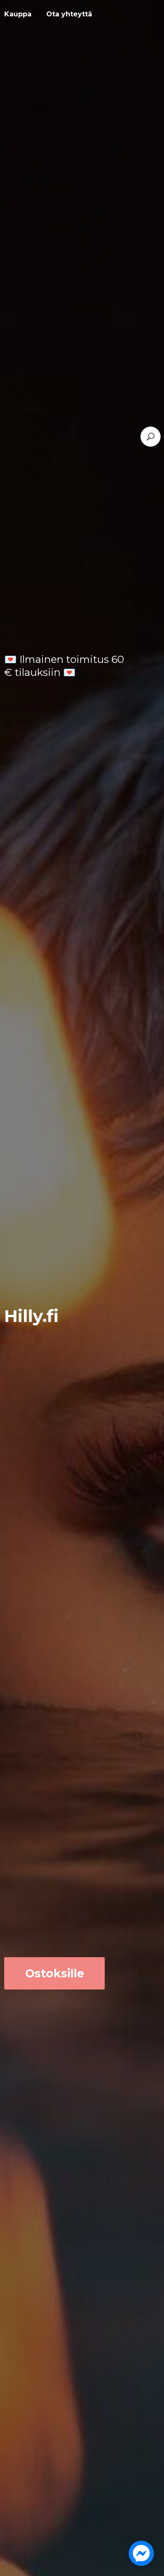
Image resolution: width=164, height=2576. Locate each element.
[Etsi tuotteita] (151, 437)
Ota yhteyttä (69, 14)
